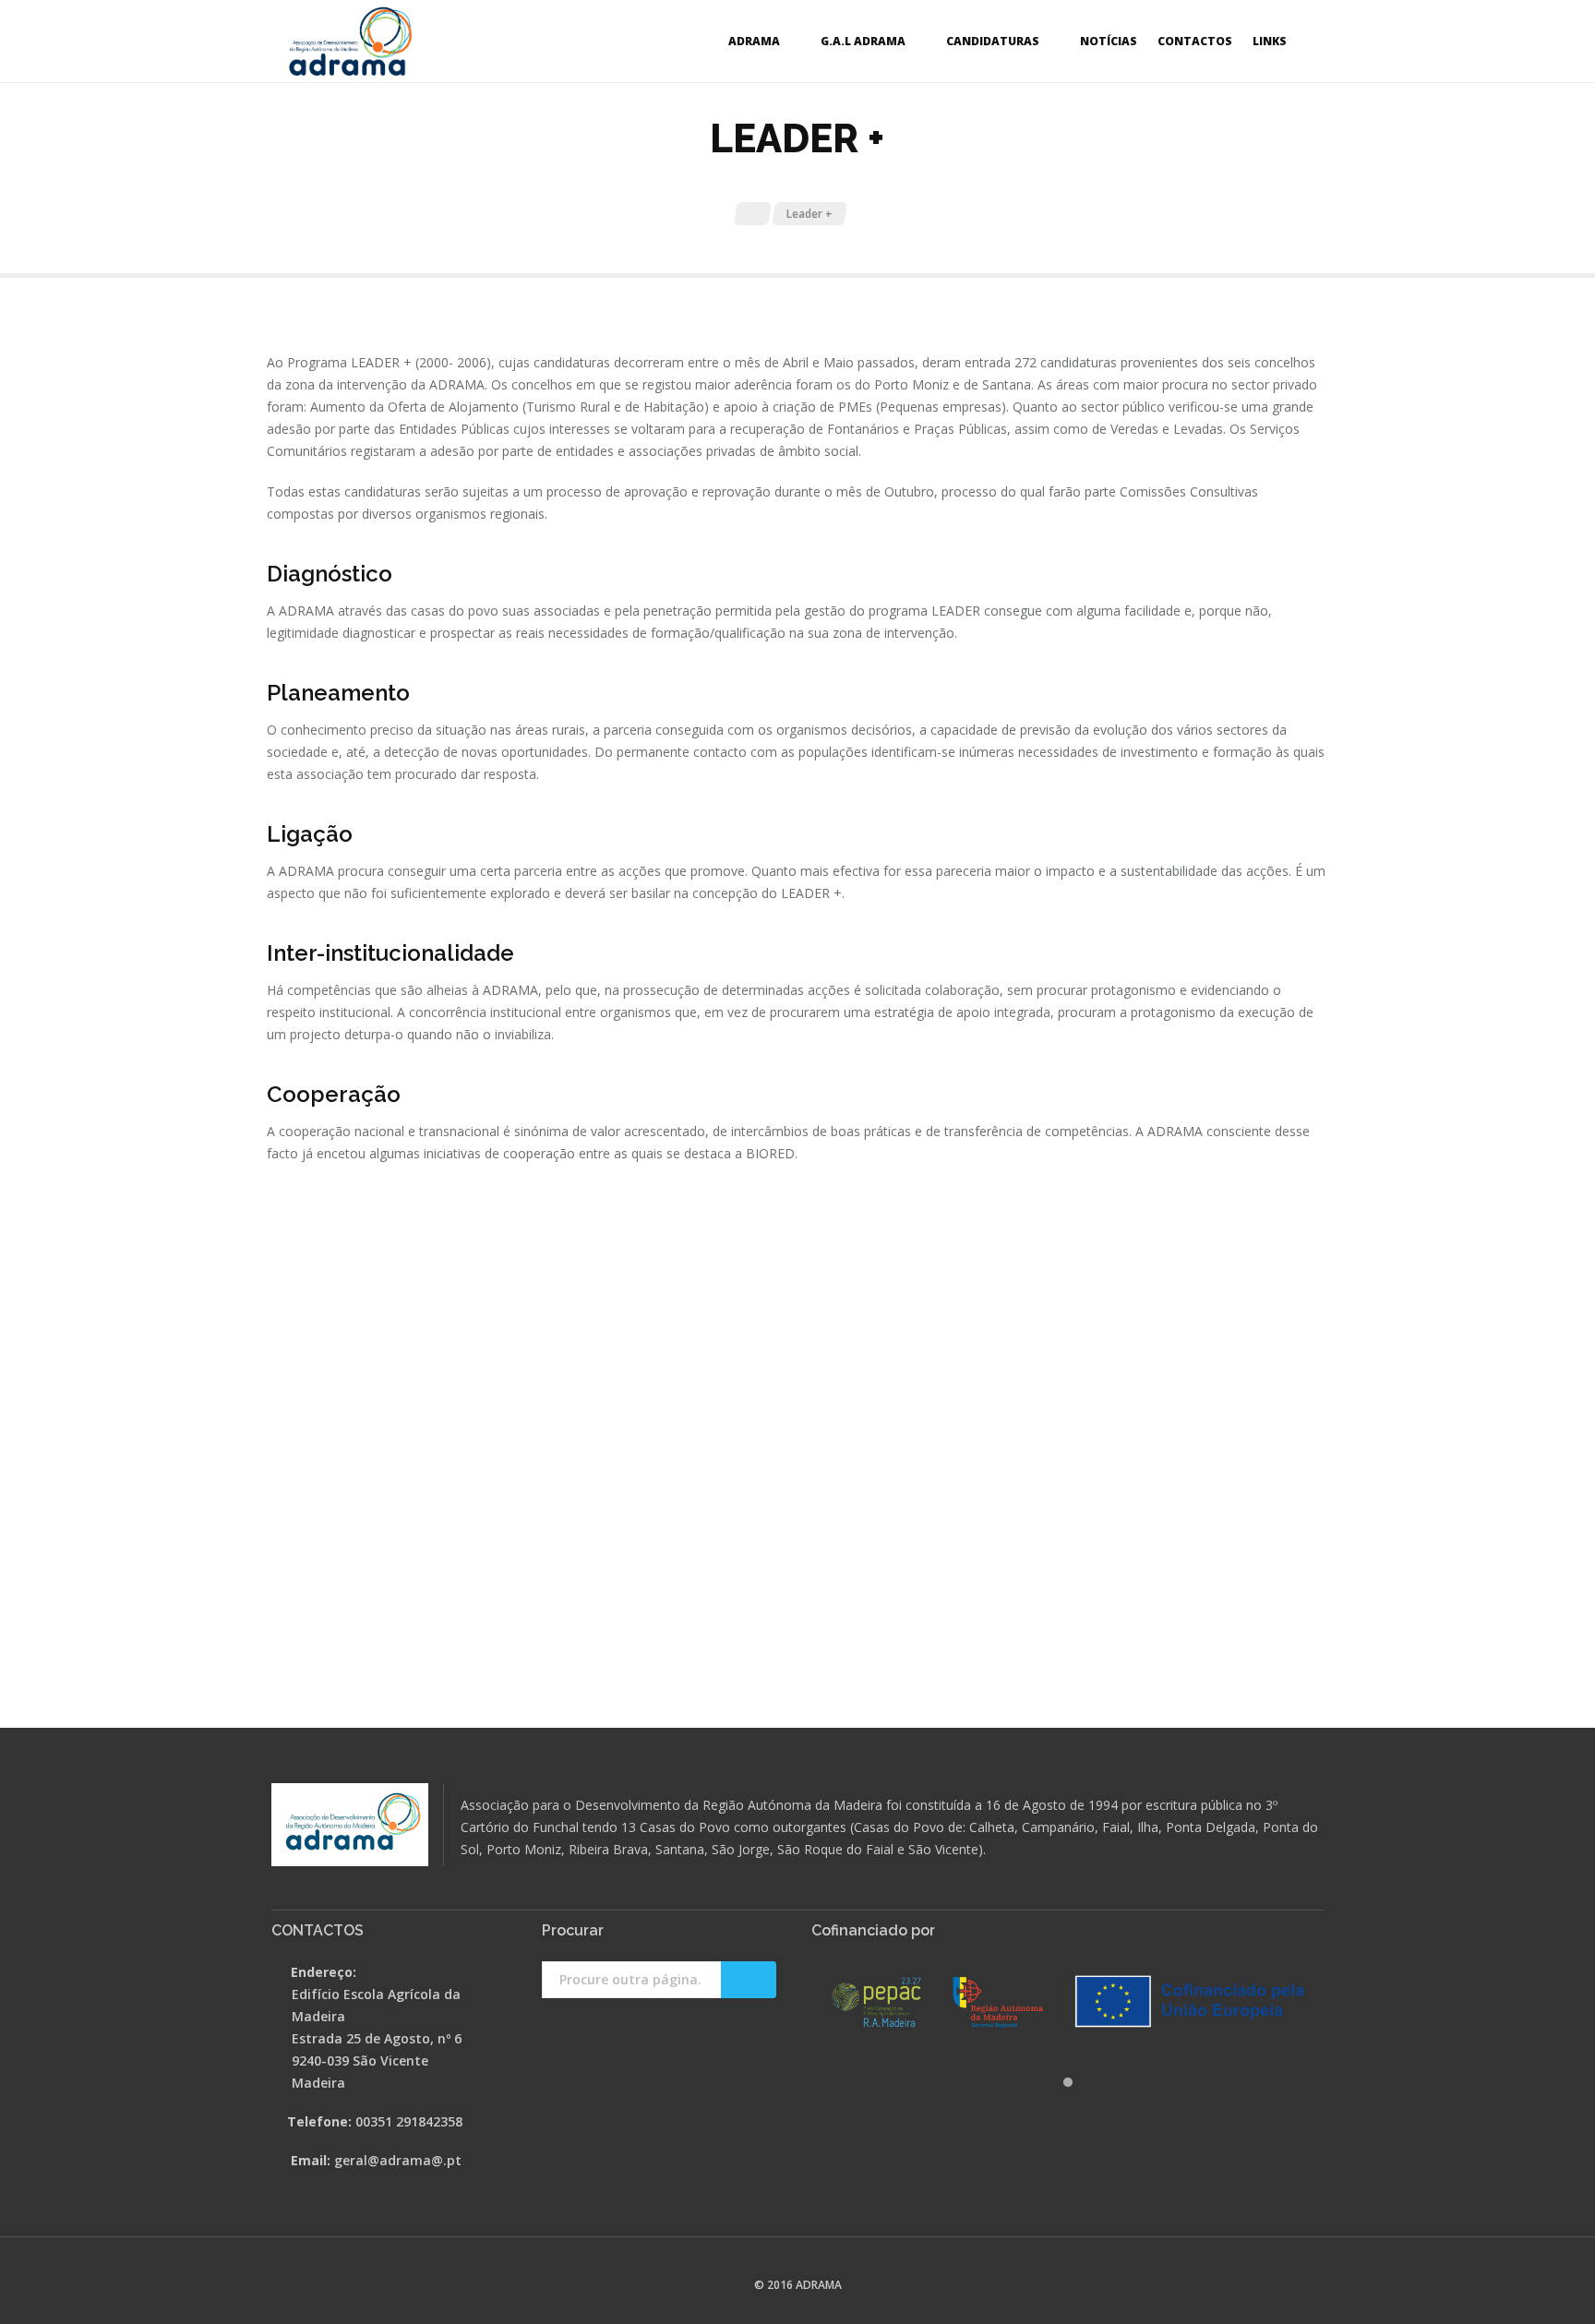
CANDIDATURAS (993, 41)
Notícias (1109, 41)
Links (1270, 41)
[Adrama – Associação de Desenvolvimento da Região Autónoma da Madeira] (350, 42)
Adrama (754, 41)
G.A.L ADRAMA (863, 41)
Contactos (1195, 41)
